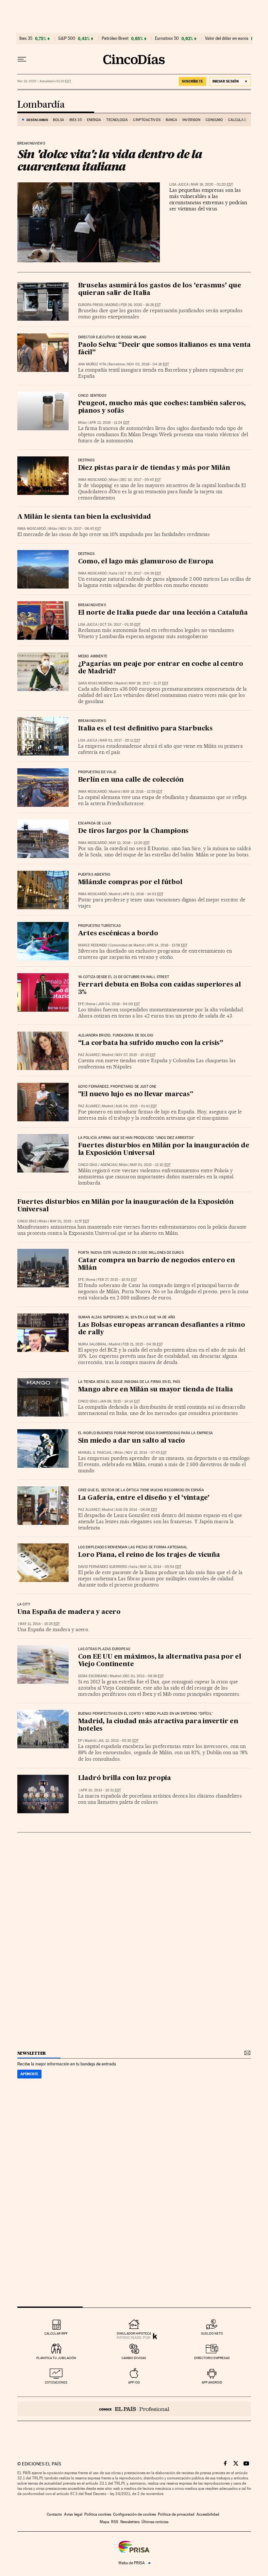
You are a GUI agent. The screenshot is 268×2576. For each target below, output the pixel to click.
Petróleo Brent (115, 38)
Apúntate (29, 2074)
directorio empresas (212, 2358)
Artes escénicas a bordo (118, 934)
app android (212, 2382)
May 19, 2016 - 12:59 (142, 792)
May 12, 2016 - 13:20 (129, 843)
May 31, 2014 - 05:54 (161, 1567)
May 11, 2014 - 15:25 (40, 1624)
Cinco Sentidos (92, 396)
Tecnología (117, 120)
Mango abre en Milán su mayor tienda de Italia (156, 1390)
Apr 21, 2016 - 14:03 (143, 894)
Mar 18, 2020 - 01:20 (212, 184)
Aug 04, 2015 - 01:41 (136, 1106)
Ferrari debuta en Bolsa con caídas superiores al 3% (159, 989)
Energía (94, 120)
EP (80, 1741)
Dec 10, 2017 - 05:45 (141, 480)
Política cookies (98, 2514)
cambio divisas (134, 2358)
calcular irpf (56, 2333)
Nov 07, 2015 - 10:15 (135, 1055)
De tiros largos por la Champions (134, 831)
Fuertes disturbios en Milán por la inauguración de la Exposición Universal (164, 1150)
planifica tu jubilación (56, 2358)
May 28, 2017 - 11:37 (149, 683)
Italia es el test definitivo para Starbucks (145, 729)
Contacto (54, 2514)
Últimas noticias (155, 2522)
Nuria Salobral (92, 1344)
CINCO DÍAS (88, 1165)
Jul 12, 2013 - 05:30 (118, 1741)
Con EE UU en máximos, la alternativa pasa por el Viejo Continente (160, 1661)
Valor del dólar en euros (227, 38)
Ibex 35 (26, 38)
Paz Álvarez (89, 1055)
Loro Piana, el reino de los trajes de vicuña (149, 1555)
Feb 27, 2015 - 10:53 (117, 1280)
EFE (81, 1004)
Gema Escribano (93, 1676)
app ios (134, 2382)
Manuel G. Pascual (95, 1453)
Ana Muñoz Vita (92, 364)
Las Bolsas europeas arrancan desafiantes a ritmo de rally (162, 1329)
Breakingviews (31, 144)
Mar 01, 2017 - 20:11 (120, 740)
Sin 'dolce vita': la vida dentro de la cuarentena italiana (110, 160)
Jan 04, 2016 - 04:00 (119, 1004)
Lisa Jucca (179, 184)
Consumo (214, 120)
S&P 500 (67, 38)
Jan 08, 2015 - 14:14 (120, 1401)
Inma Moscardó (92, 480)
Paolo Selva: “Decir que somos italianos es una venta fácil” (165, 349)
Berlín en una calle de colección (131, 780)
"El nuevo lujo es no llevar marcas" (136, 1095)
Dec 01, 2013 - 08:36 (143, 1676)
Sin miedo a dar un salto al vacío (132, 1441)
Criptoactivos (147, 120)
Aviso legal (73, 2514)
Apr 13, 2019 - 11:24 (109, 423)
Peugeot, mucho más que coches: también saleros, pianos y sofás (162, 407)
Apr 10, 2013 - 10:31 (101, 1790)
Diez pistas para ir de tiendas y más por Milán (154, 468)
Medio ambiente (93, 656)
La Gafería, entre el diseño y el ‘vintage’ (144, 1498)
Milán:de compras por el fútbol (130, 882)
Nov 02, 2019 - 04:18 (148, 364)
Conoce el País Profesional (134, 2409)
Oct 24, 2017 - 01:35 (120, 625)
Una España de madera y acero (69, 1612)
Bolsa (59, 120)
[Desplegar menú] (22, 59)
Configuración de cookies (134, 2514)
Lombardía (41, 105)
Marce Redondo (93, 945)
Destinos (86, 460)
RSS (115, 2522)
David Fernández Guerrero (103, 1567)
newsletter (32, 2053)
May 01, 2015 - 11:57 (69, 1221)
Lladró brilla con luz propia (125, 1778)
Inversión (191, 120)
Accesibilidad (208, 2514)
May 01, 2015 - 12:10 (150, 1165)
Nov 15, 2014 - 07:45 (146, 1453)
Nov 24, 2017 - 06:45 (80, 529)
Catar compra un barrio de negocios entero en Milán (157, 1264)
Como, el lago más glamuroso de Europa (146, 562)
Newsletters (130, 2522)
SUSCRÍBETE (193, 81)
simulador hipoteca (134, 2333)
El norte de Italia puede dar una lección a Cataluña (163, 613)
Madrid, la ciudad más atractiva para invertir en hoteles (158, 1725)
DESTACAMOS (37, 120)
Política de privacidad (176, 2514)
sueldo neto (212, 2333)
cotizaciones (56, 2382)
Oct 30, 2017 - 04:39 (140, 573)
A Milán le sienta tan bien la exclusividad (84, 517)
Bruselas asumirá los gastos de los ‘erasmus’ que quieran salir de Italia (160, 290)
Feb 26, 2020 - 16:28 (141, 305)
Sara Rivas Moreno (96, 683)
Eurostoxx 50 (167, 38)
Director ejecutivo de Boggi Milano (112, 337)
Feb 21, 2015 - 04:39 (143, 1344)
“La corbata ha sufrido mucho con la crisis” (151, 1043)
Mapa (104, 2522)
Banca (172, 120)
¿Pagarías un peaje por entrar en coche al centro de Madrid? (161, 668)
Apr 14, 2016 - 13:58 (167, 945)
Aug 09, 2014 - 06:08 (136, 1510)
